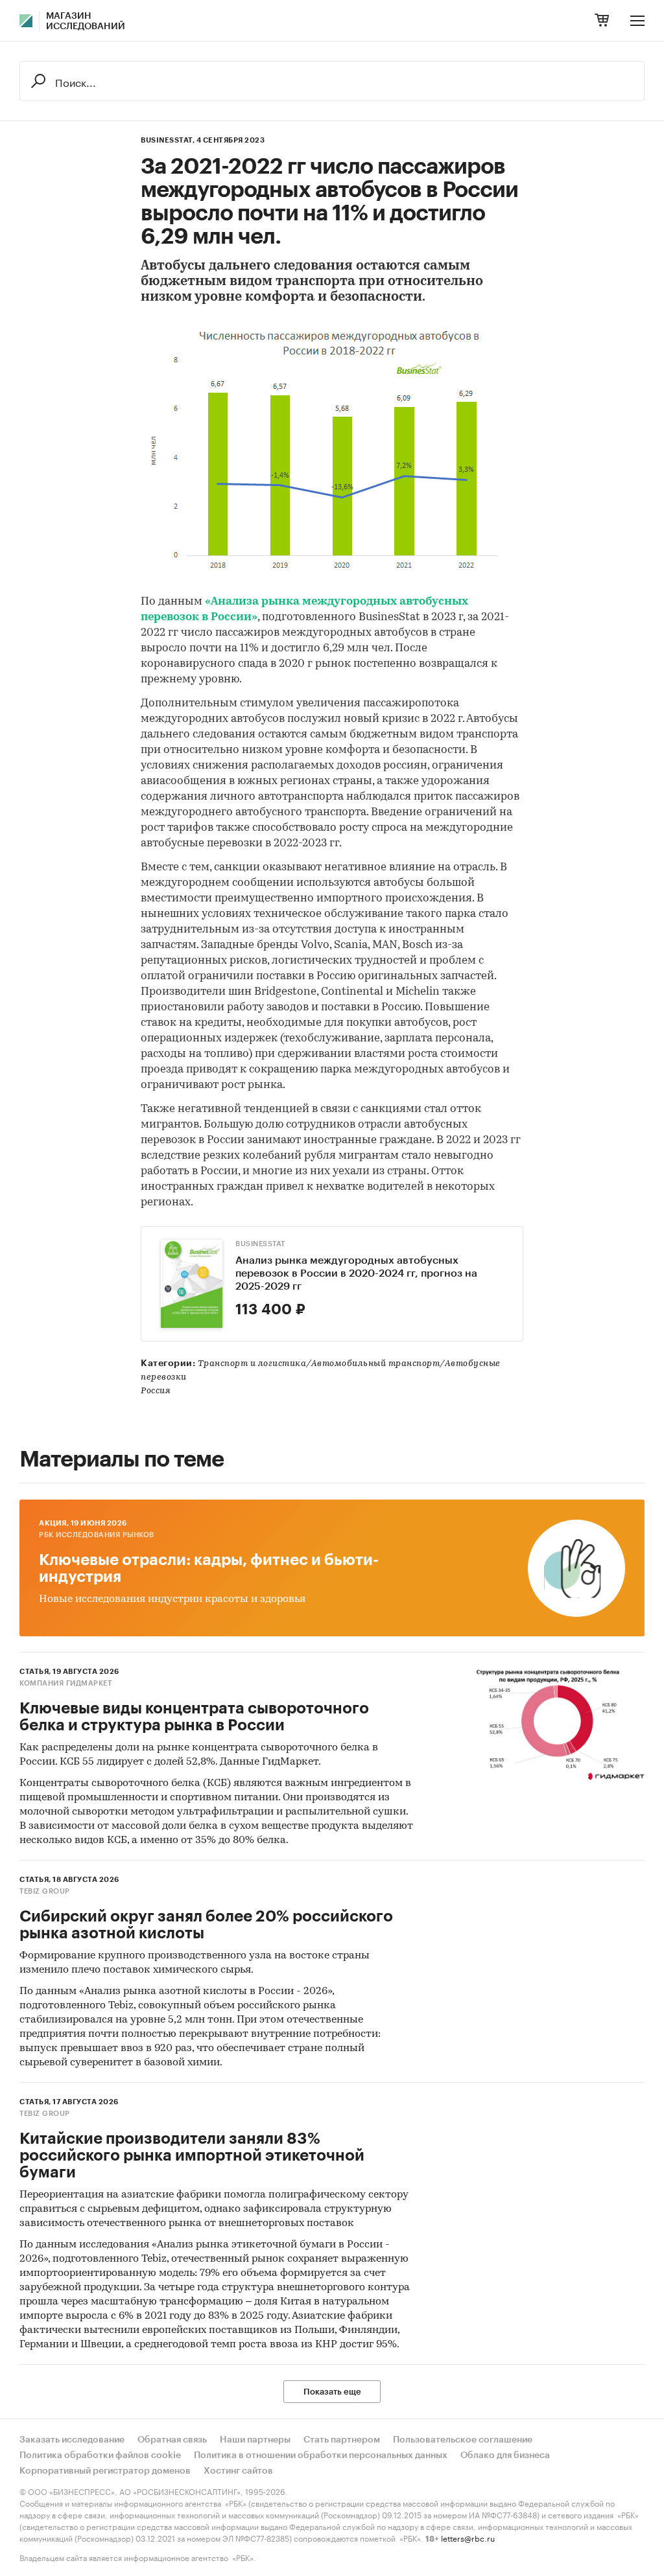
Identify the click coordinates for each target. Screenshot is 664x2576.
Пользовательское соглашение (463, 2440)
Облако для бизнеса (505, 2455)
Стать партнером (342, 2440)
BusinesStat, (168, 140)
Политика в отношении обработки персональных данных (321, 2455)
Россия (156, 1391)
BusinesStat (260, 1244)
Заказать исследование (72, 2440)
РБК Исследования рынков (97, 1535)
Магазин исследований (86, 21)
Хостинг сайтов (238, 2471)
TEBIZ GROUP (45, 1891)
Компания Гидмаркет (65, 1683)
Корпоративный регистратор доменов (105, 2471)
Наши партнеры (255, 2440)
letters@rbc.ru (468, 2537)
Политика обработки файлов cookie (100, 2455)
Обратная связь (172, 2440)
